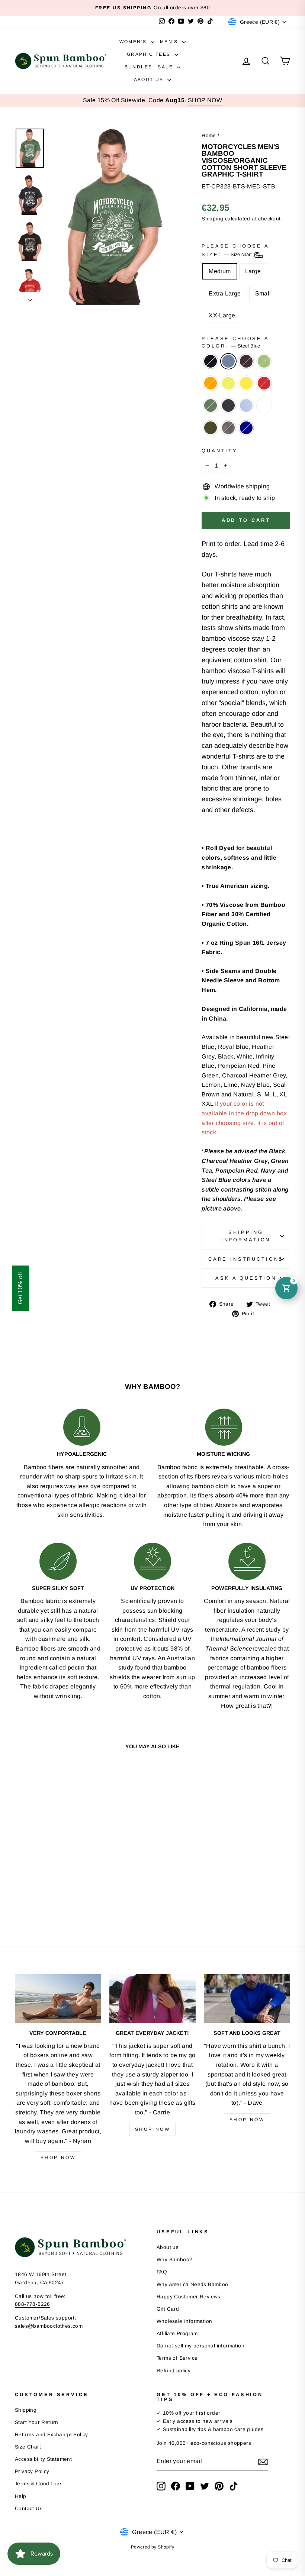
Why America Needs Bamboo (192, 2284)
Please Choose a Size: (235, 250)
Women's (134, 42)
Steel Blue (228, 361)
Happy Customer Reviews (189, 2297)
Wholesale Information (184, 2321)
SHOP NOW (205, 100)
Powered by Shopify (152, 2547)
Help (21, 2496)
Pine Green (211, 405)
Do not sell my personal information (200, 2346)
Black (211, 361)
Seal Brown (246, 361)
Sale (166, 67)
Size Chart (28, 2447)
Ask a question (246, 1278)
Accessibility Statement (43, 2459)
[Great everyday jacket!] (152, 1998)
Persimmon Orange (211, 383)
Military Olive (211, 428)
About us (168, 2247)
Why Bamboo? (174, 2260)
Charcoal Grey (228, 428)
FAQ (162, 2272)
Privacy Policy (32, 2471)
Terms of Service (177, 2358)
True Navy (246, 428)
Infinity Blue (246, 405)
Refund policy (174, 2371)
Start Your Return (37, 2422)
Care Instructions (246, 1259)
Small (263, 293)
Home (209, 135)
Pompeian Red (264, 383)
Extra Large (225, 293)
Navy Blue (228, 405)
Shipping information (246, 1236)
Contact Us (29, 2509)
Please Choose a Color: (235, 342)
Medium (220, 271)
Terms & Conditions (39, 2484)
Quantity (220, 451)
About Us (150, 80)
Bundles (139, 67)
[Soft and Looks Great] (247, 1998)
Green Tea (264, 361)
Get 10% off (20, 1288)
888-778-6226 (33, 2304)
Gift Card (168, 2309)
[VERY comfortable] (58, 1998)
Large (253, 271)
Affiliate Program (177, 2333)
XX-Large (222, 315)
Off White (264, 405)
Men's (170, 42)
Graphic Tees (150, 54)
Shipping (212, 219)
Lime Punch (228, 383)
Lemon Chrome (246, 383)
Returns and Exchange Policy (52, 2435)
